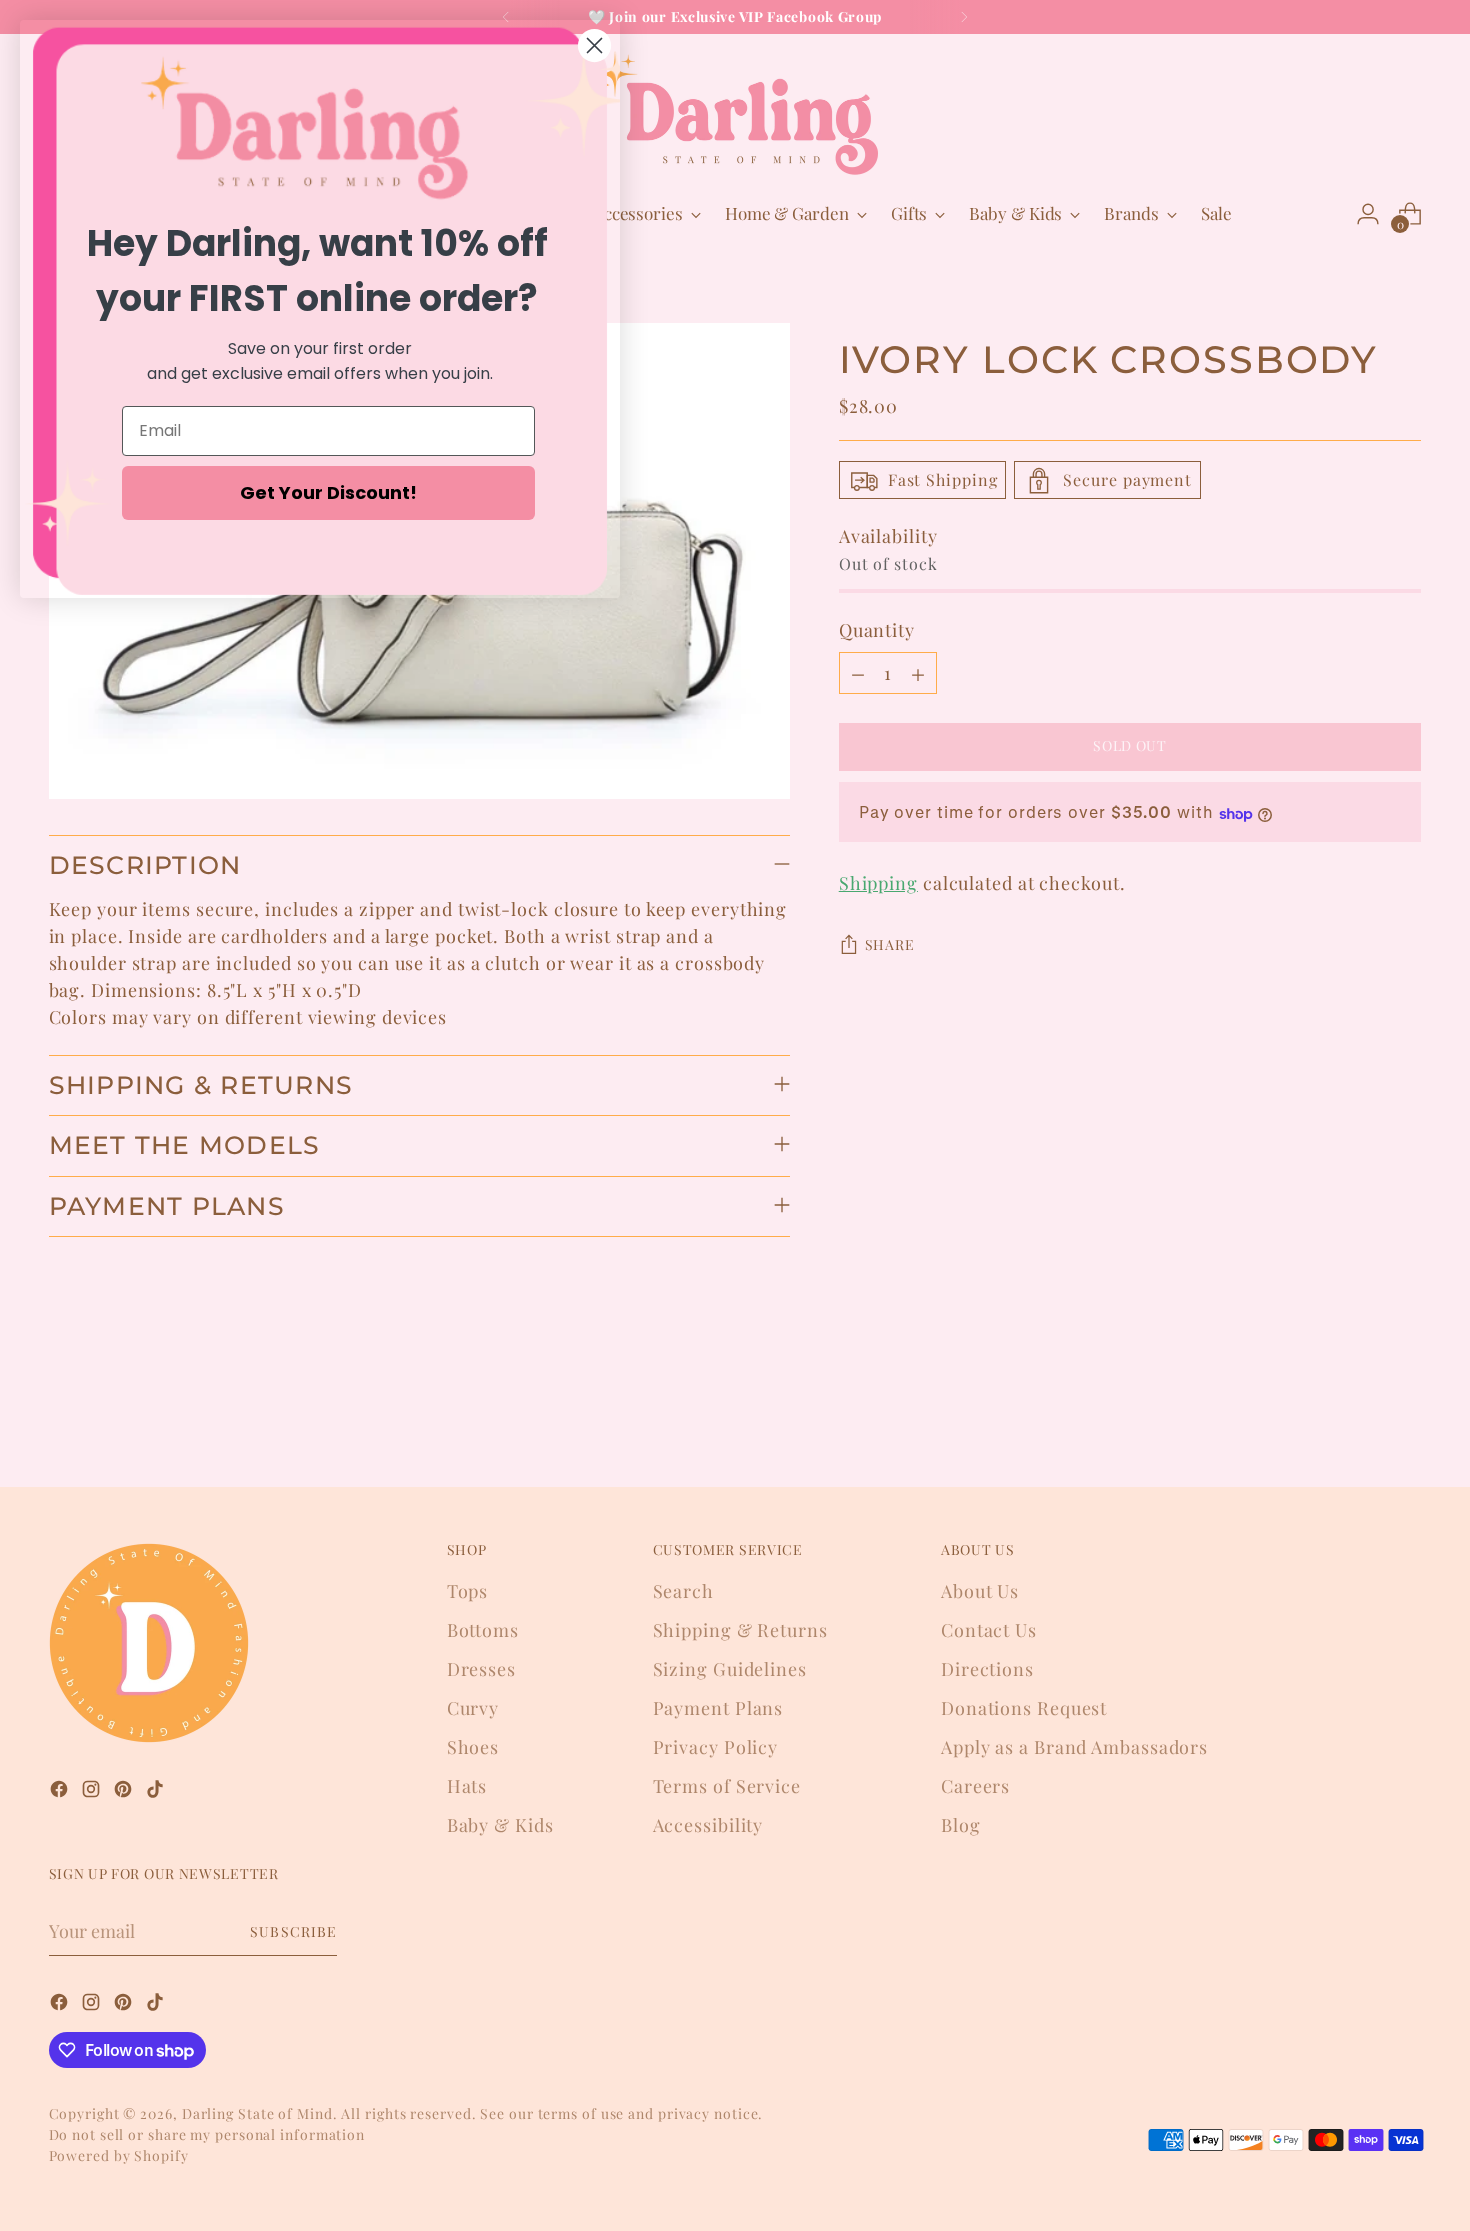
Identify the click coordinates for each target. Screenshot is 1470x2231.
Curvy (473, 1708)
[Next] (964, 17)
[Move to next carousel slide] (1405, 1418)
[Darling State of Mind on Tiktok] (157, 1792)
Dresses (481, 1669)
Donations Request (1024, 1708)
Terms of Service (727, 1786)
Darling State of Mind (257, 2113)
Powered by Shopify (119, 2155)
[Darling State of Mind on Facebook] (61, 1792)
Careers (975, 1786)
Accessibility (708, 1825)
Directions (987, 1669)
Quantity (877, 631)
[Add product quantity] (918, 674)
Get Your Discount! (328, 492)
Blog (961, 1825)
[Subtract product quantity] (858, 674)
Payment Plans (718, 1708)
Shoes (473, 1747)
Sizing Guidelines (730, 1669)
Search (683, 1591)
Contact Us (989, 1630)
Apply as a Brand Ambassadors (1074, 1747)
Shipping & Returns (740, 1630)
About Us (980, 1591)
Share (890, 945)
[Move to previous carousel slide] (1359, 1419)
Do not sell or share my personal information (207, 2134)
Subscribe (293, 1931)
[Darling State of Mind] (735, 113)
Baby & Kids (500, 1825)
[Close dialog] (594, 45)
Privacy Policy (716, 1747)
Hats (467, 1786)
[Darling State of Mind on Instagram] (93, 1792)
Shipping (878, 884)
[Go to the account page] (1368, 214)
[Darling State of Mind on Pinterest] (125, 1792)
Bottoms (483, 1630)
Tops (468, 1591)
